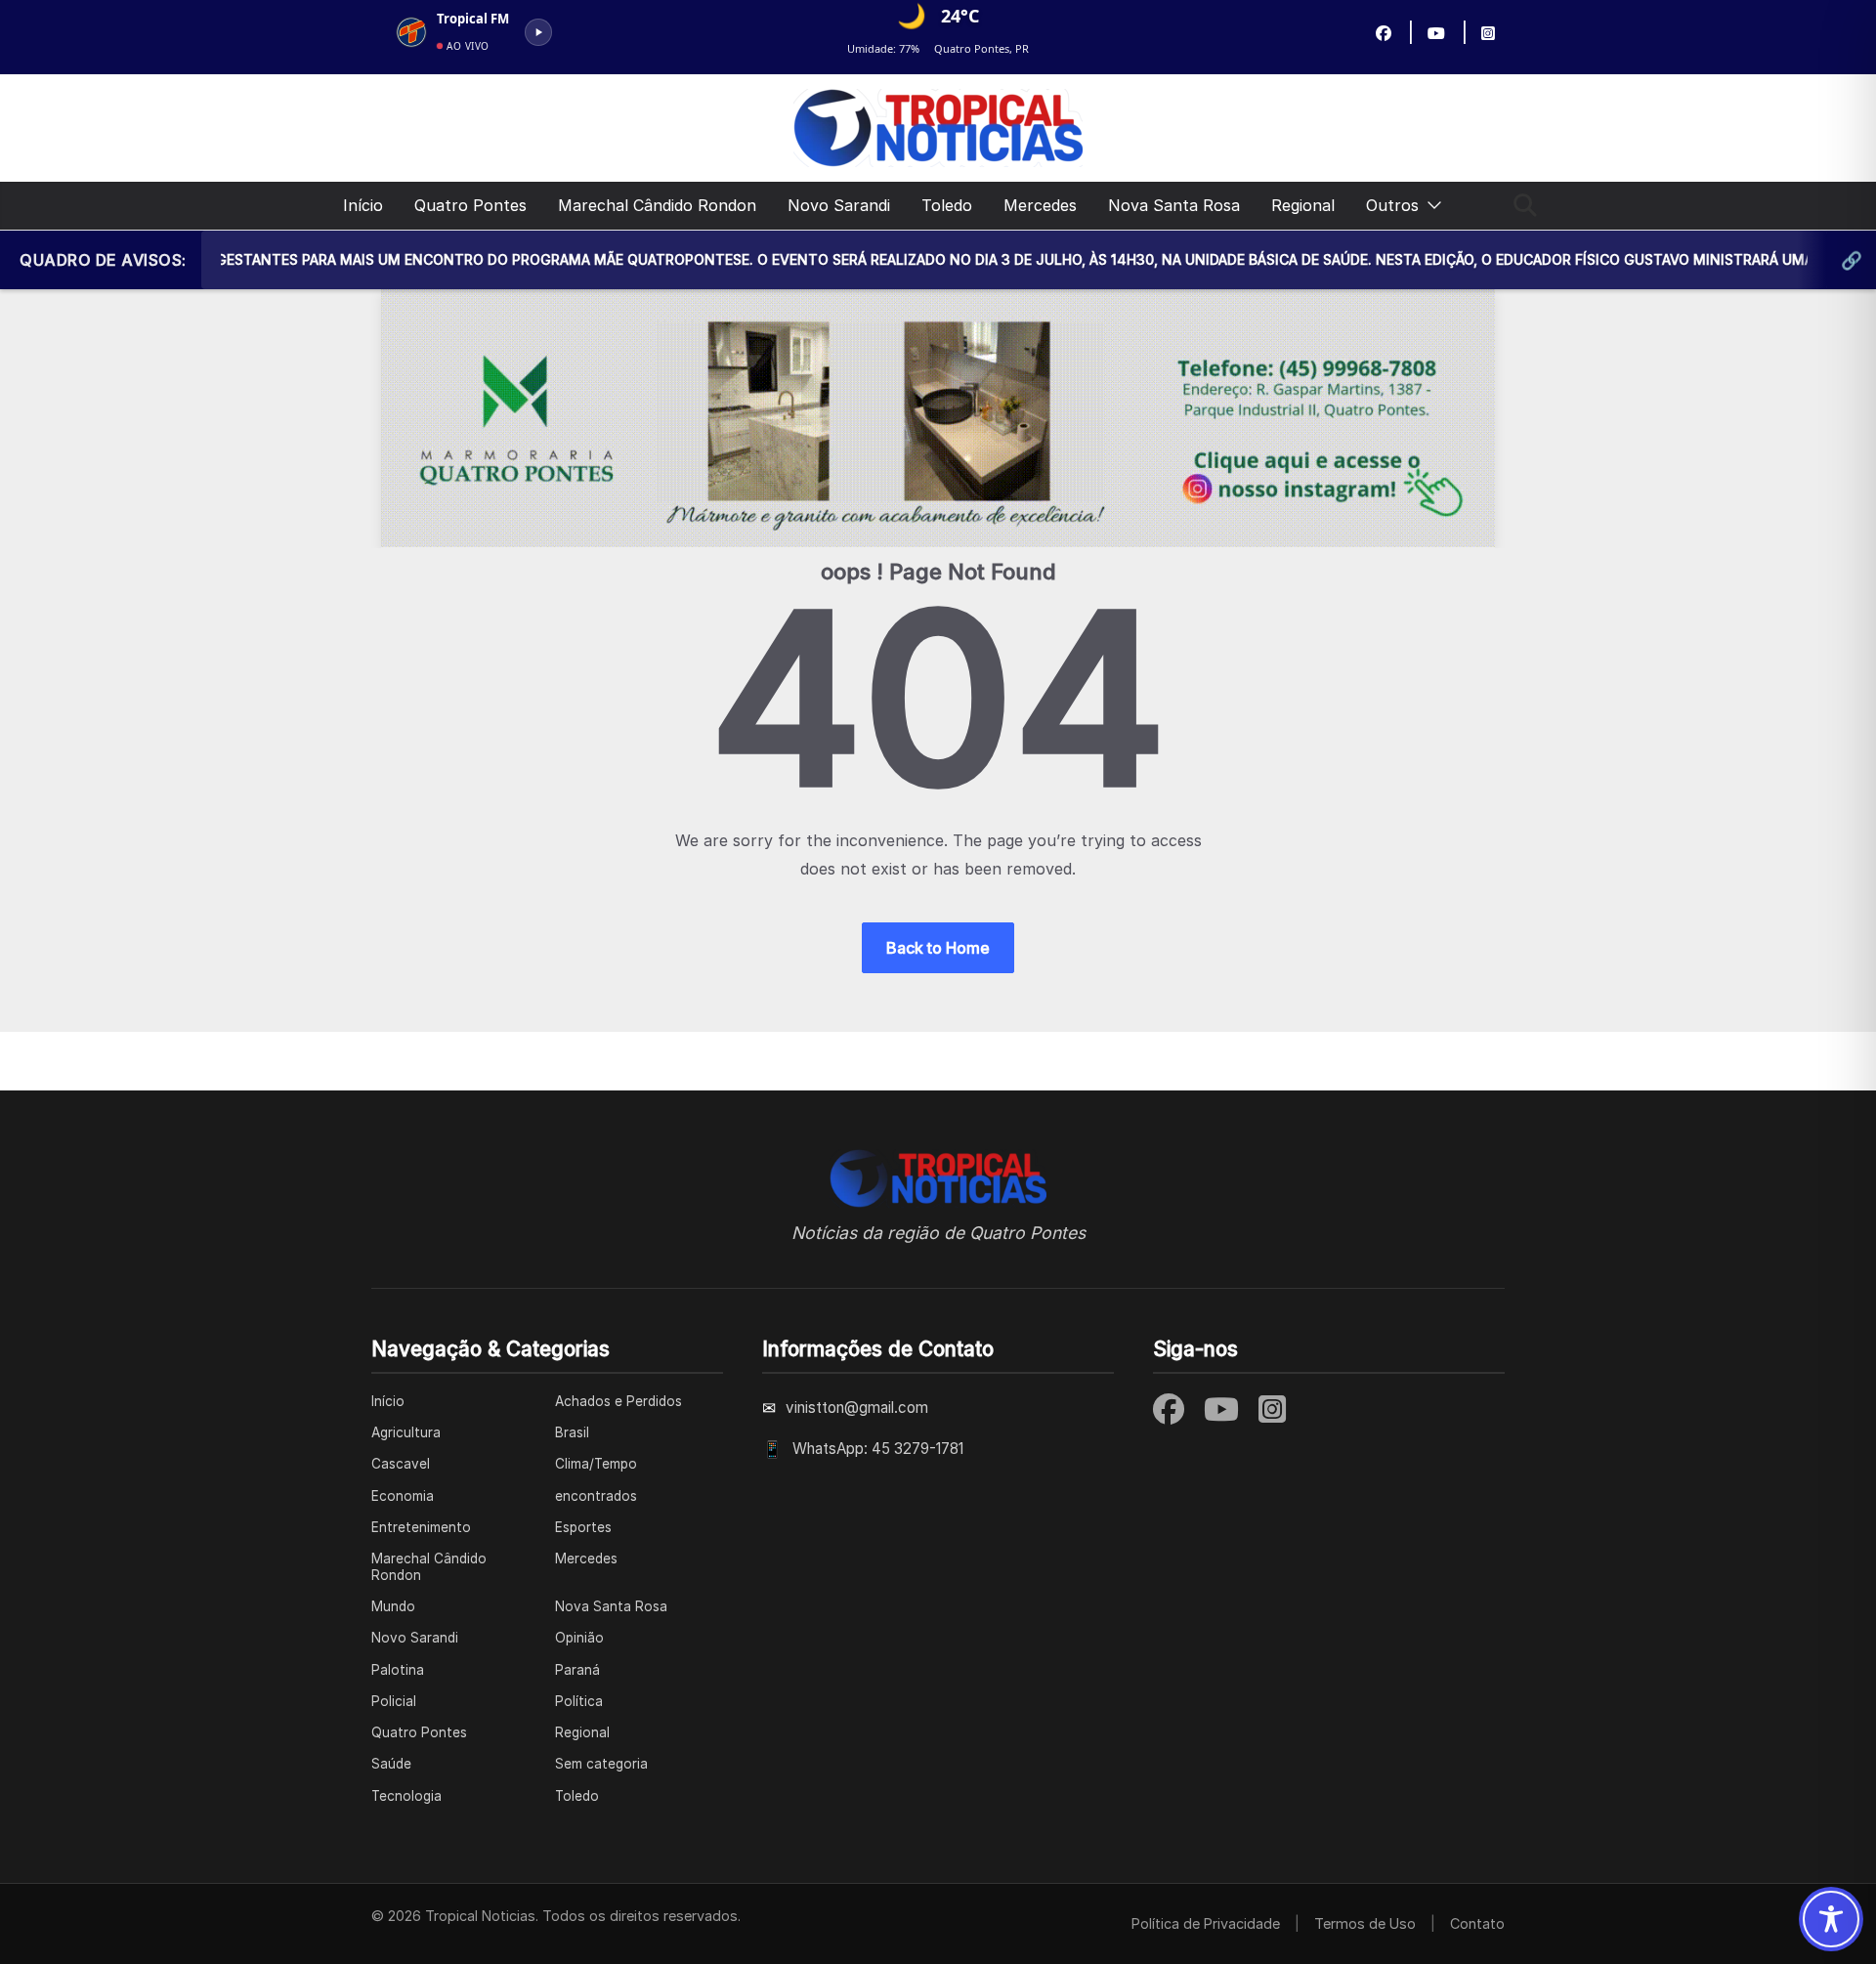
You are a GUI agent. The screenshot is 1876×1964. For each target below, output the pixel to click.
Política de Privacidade (1206, 1923)
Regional (1303, 205)
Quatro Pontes (470, 205)
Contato (1477, 1923)
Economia (403, 1496)
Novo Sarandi (839, 205)
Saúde (391, 1764)
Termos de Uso (1365, 1923)
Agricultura (406, 1432)
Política (579, 1701)
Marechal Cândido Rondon (657, 205)
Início (363, 205)
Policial (394, 1701)
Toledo (947, 205)
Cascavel (401, 1464)
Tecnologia (406, 1796)
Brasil (572, 1432)
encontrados (596, 1496)
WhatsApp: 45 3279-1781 (878, 1449)
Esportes (583, 1527)
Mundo (393, 1606)
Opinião (579, 1638)
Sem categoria (601, 1764)
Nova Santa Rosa (1174, 205)
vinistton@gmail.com (857, 1408)
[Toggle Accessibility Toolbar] (1831, 1919)
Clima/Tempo (596, 1464)
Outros (1392, 205)
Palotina (398, 1670)
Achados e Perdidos (618, 1401)
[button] (1430, 206)
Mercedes (1040, 205)
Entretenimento (421, 1527)
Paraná (577, 1670)
